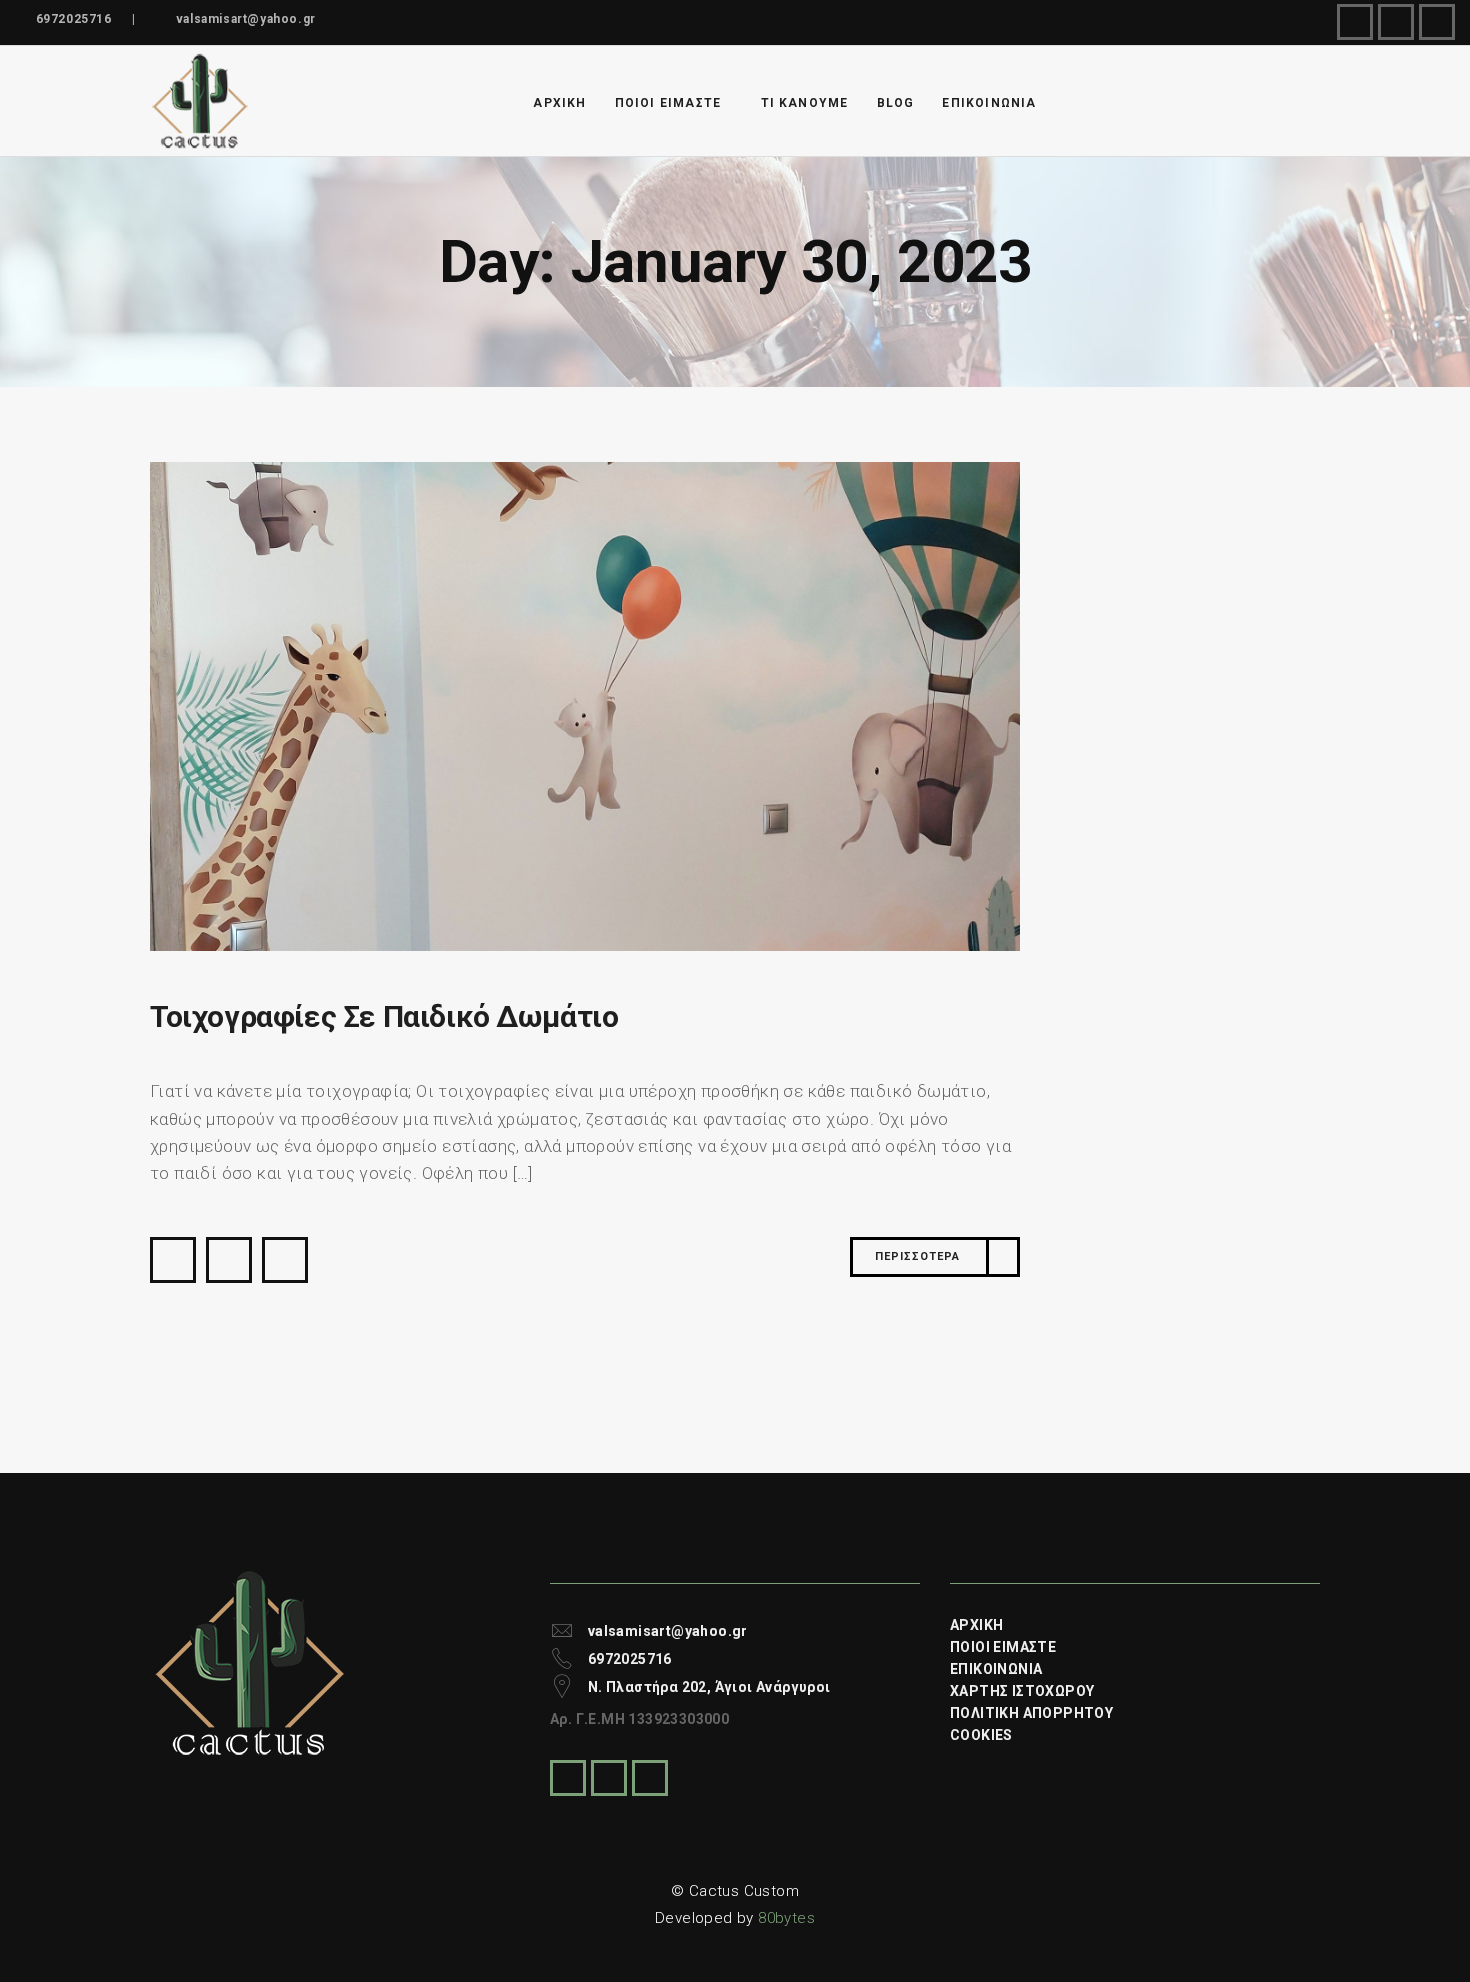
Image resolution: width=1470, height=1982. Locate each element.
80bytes (786, 1918)
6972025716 (74, 19)
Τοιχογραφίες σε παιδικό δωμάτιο (384, 1016)
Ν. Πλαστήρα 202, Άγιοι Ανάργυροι (709, 1687)
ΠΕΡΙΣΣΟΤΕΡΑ (917, 1256)
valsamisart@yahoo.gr (246, 19)
